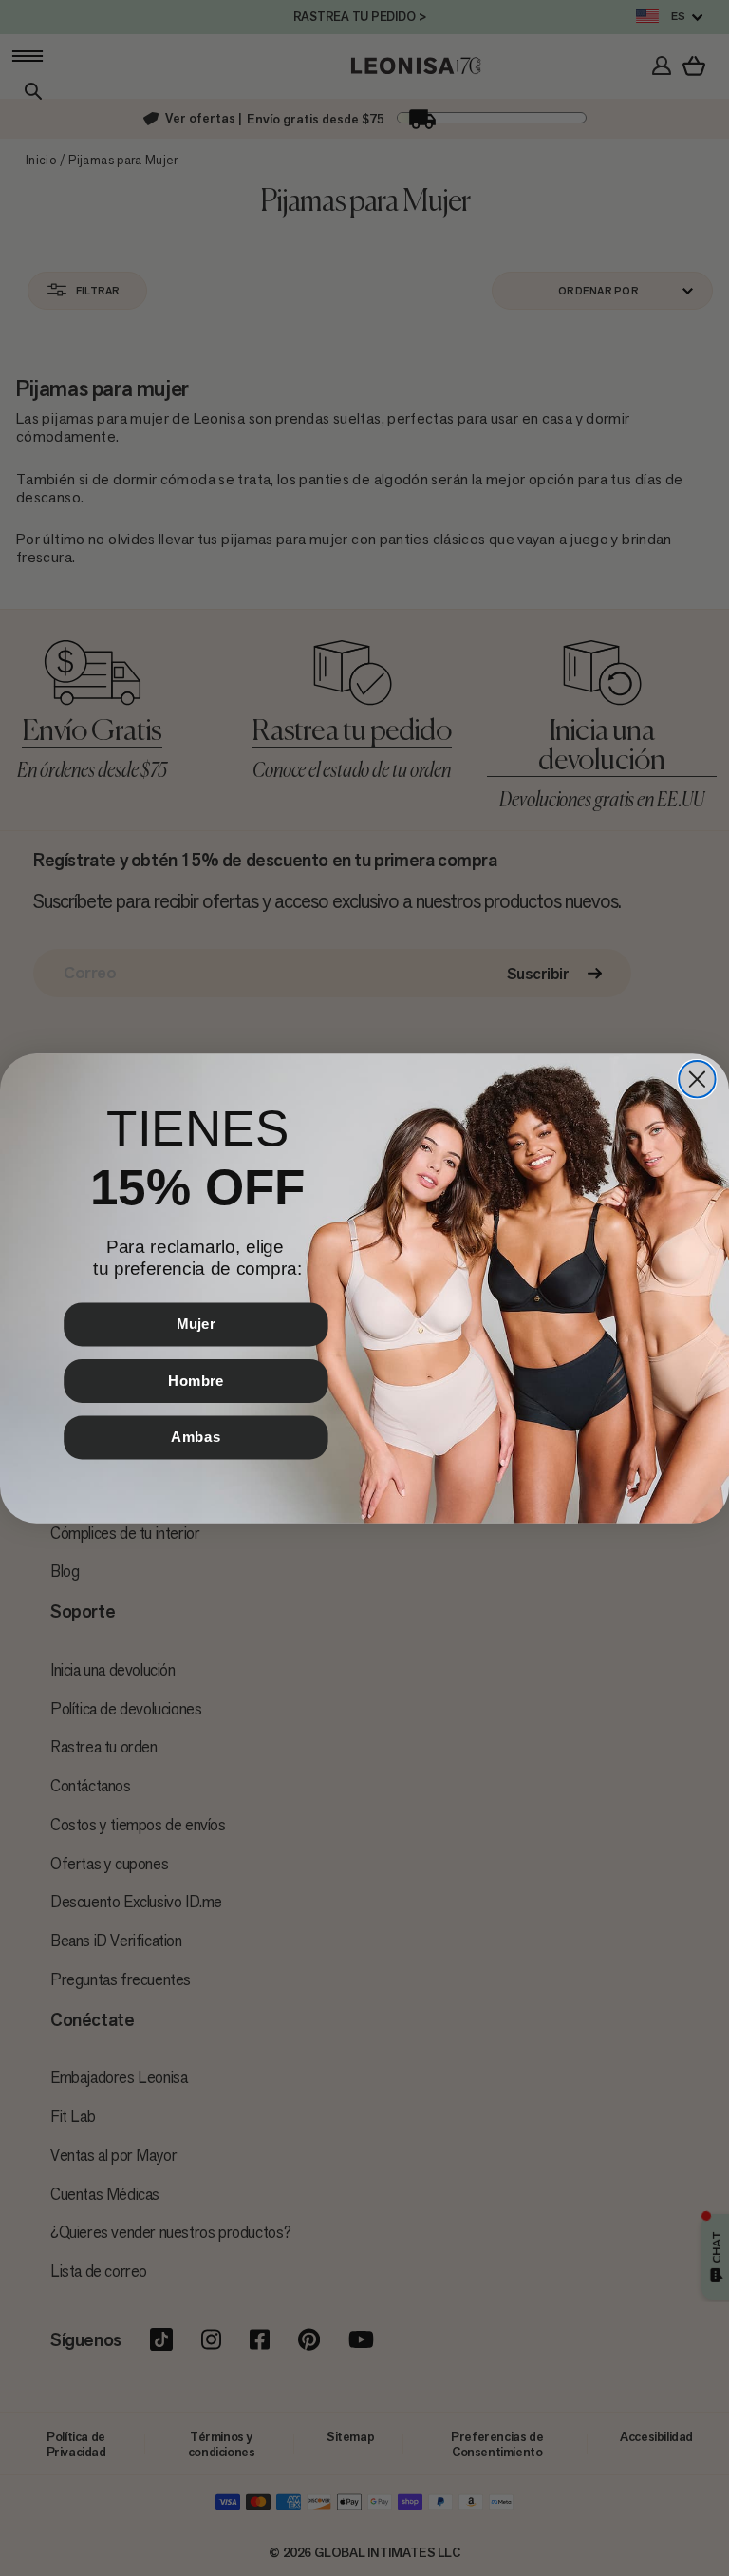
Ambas (196, 1436)
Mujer (196, 1323)
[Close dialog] (697, 1078)
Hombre (196, 1380)
